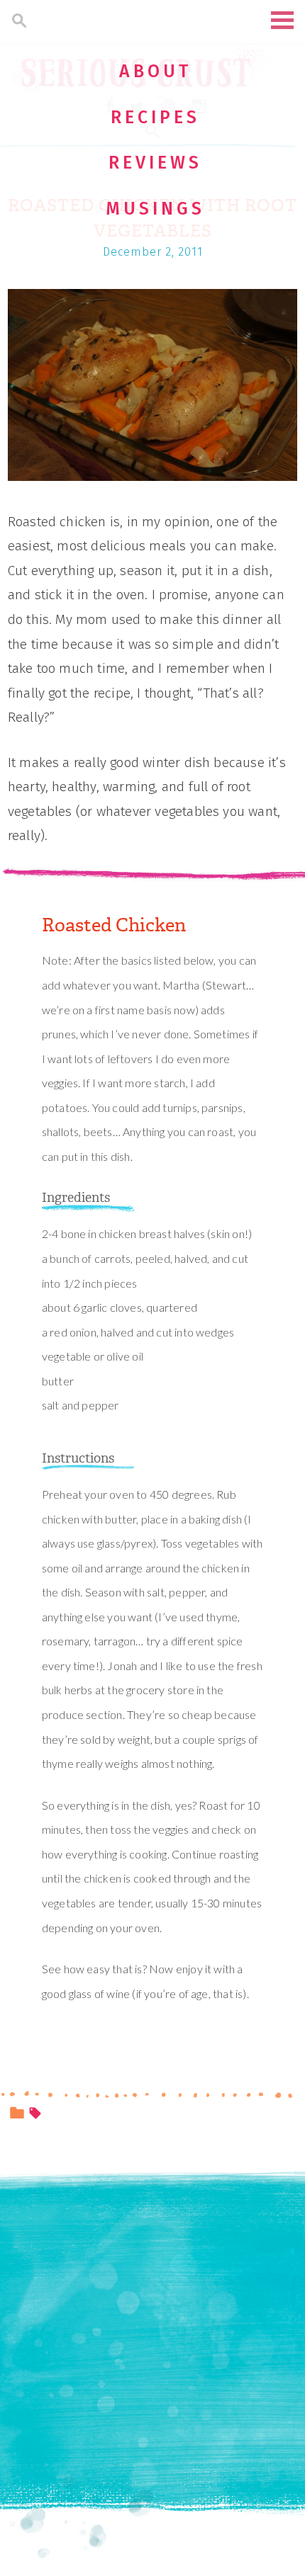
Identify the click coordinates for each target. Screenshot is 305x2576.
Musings (155, 209)
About (155, 72)
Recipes (155, 118)
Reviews (155, 163)
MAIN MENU (282, 20)
